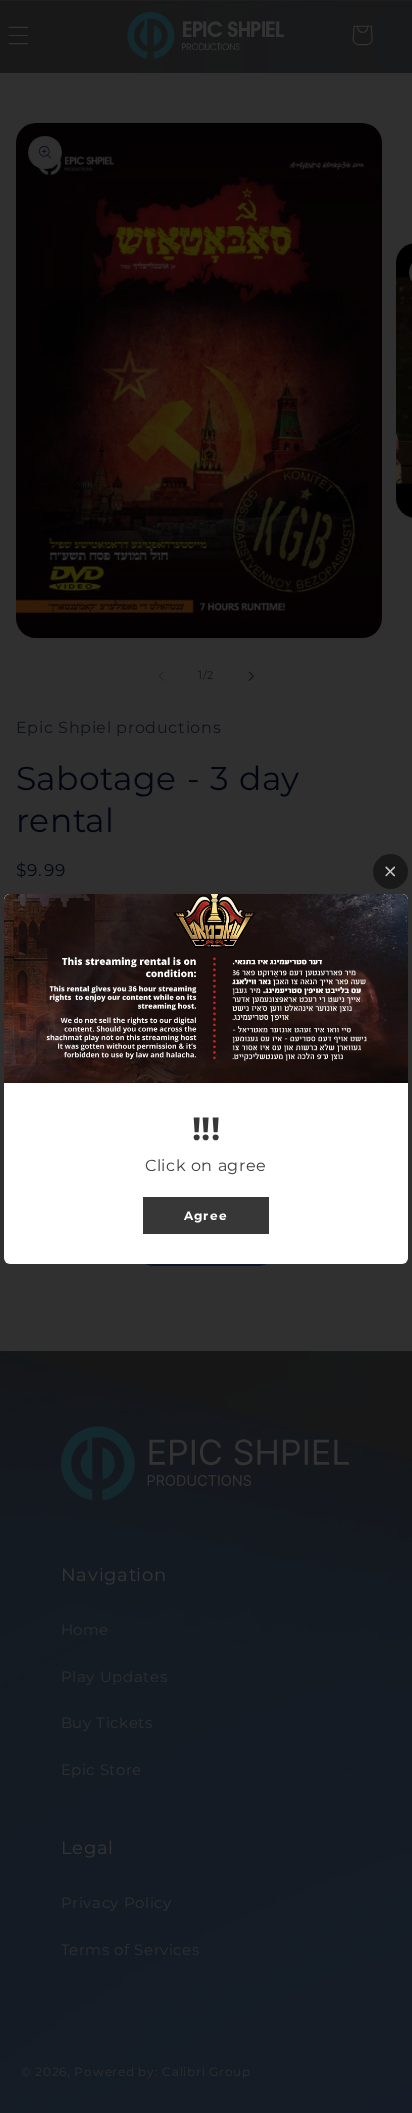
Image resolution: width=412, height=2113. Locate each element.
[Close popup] (390, 871)
